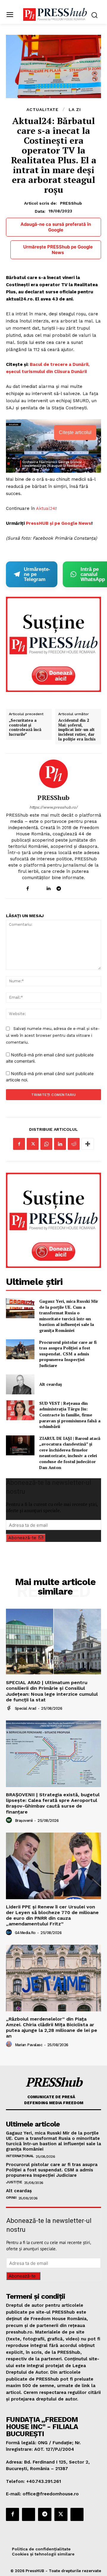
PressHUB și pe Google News (59, 523)
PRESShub (71, 203)
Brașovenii (24, 1821)
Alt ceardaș (51, 1384)
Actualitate (43, 109)
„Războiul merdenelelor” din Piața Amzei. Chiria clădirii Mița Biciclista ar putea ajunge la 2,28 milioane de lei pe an (52, 2028)
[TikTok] (69, 887)
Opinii (11, 2198)
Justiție (14, 2182)
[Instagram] (38, 887)
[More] (88, 1144)
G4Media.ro (25, 1933)
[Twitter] (33, 1144)
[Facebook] (27, 887)
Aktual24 (46, 508)
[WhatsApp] (46, 1144)
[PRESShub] (53, 774)
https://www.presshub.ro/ (53, 807)
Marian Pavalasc (29, 2045)
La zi (75, 109)
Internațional (20, 2156)
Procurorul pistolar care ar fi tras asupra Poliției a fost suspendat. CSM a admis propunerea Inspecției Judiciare (68, 1354)
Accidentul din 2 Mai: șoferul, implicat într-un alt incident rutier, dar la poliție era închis (77, 730)
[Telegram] (59, 887)
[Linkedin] (48, 887)
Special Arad (26, 1708)
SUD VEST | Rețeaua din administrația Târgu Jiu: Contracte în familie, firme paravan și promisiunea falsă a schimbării (70, 1415)
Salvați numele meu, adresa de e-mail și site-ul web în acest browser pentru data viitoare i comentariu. (53, 1035)
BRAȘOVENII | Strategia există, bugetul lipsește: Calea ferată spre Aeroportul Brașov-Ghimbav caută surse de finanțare (53, 1803)
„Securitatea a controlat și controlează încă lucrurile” (25, 727)
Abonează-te (22, 1538)
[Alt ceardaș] (20, 1384)
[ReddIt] (74, 1144)
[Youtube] (80, 887)
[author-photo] (10, 1708)
